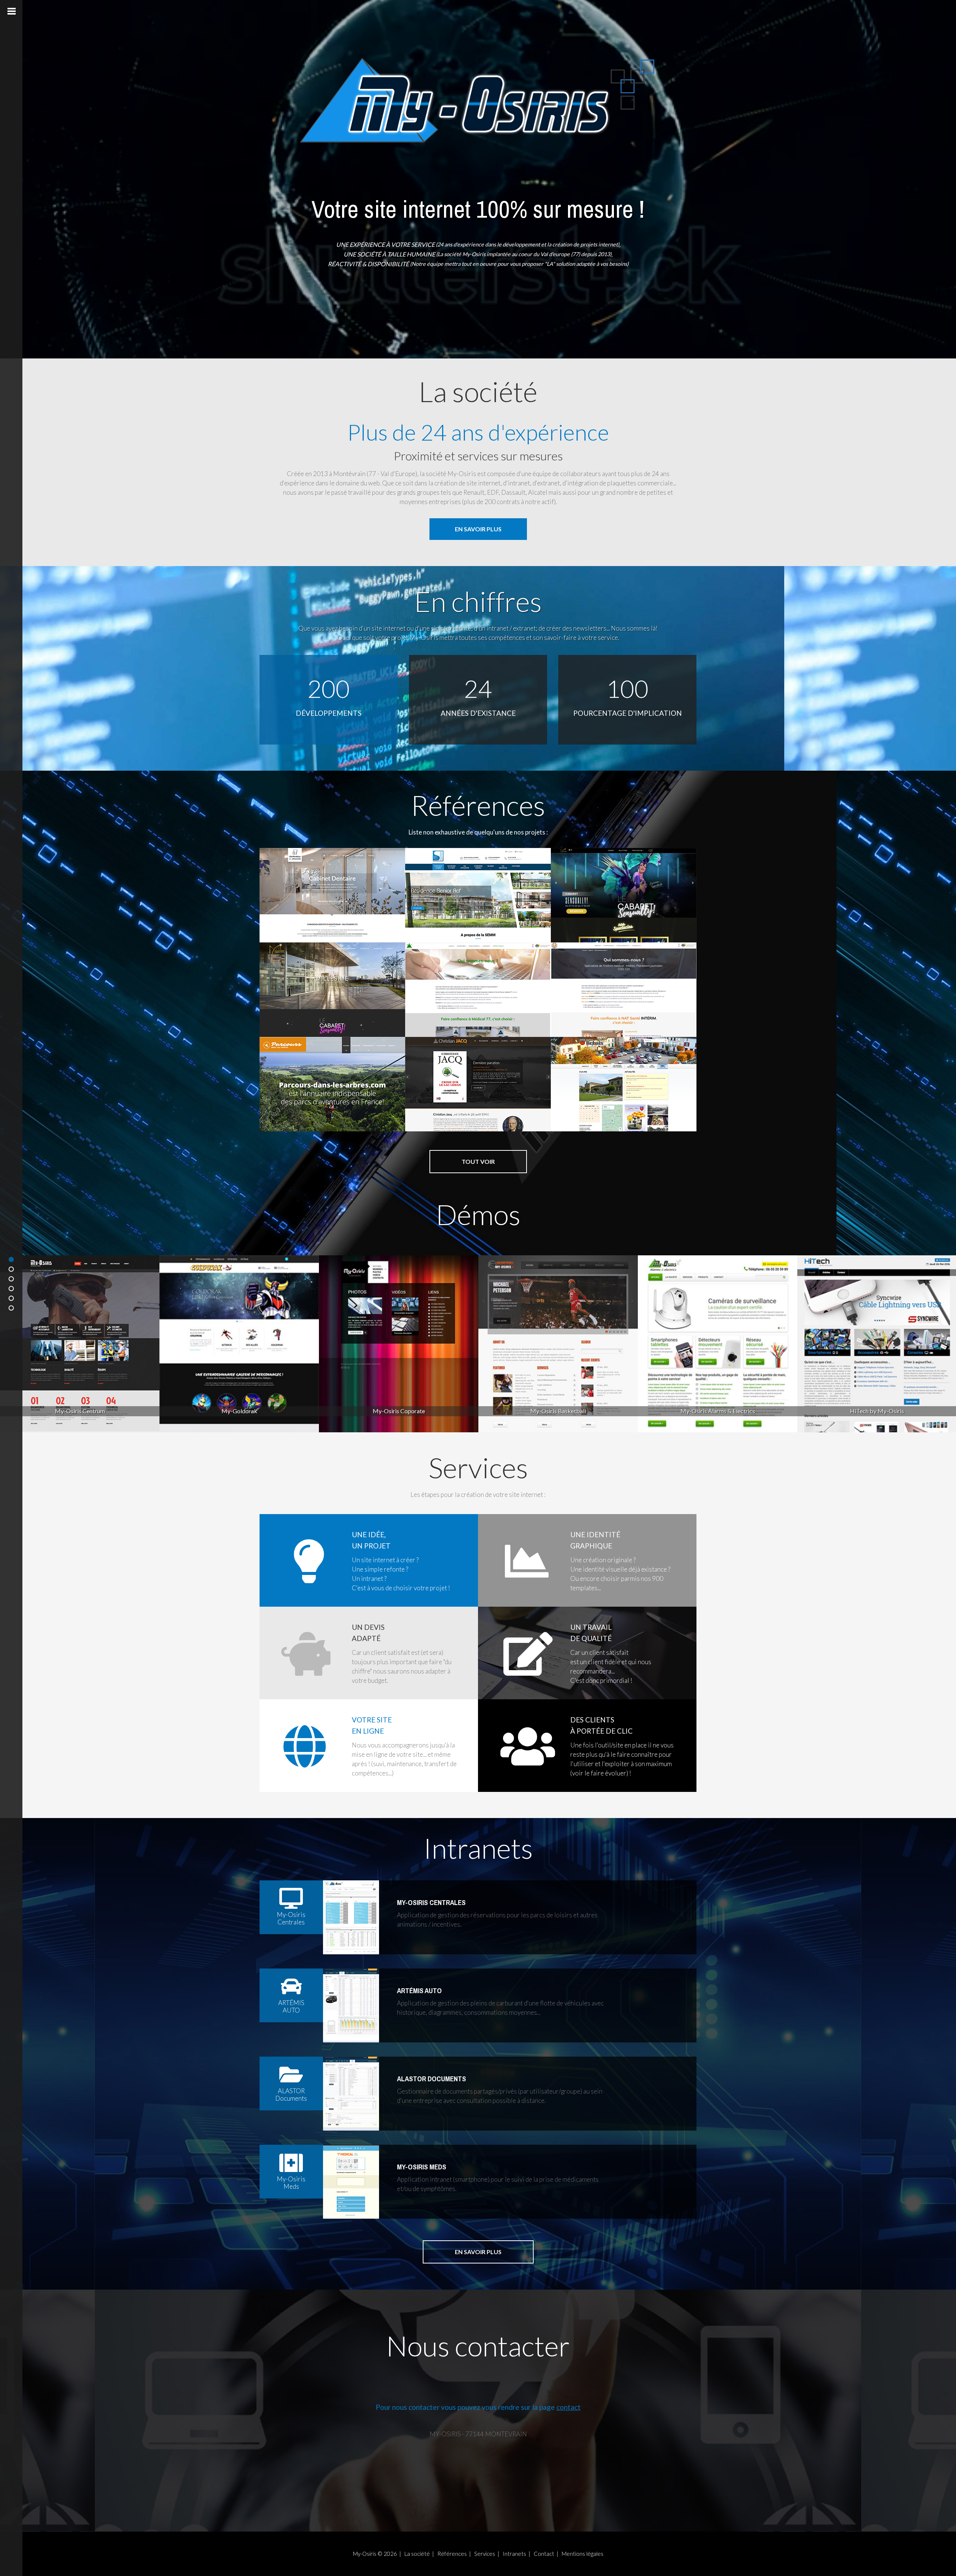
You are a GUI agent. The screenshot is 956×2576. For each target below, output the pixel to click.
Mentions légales (583, 2554)
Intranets (514, 2554)
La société (417, 2554)
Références (452, 2554)
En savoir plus (478, 529)
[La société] (11, 1269)
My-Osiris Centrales (431, 1902)
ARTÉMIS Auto (419, 1991)
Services (485, 2554)
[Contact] (11, 1308)
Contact (544, 2554)
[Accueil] (11, 1259)
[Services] (11, 1289)
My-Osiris (365, 2554)
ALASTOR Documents (432, 2079)
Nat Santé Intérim (553, 967)
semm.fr (447, 873)
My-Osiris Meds (422, 2167)
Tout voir (478, 1161)
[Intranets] (11, 1298)
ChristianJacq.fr (412, 1062)
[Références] (11, 1279)
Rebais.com (581, 1062)
